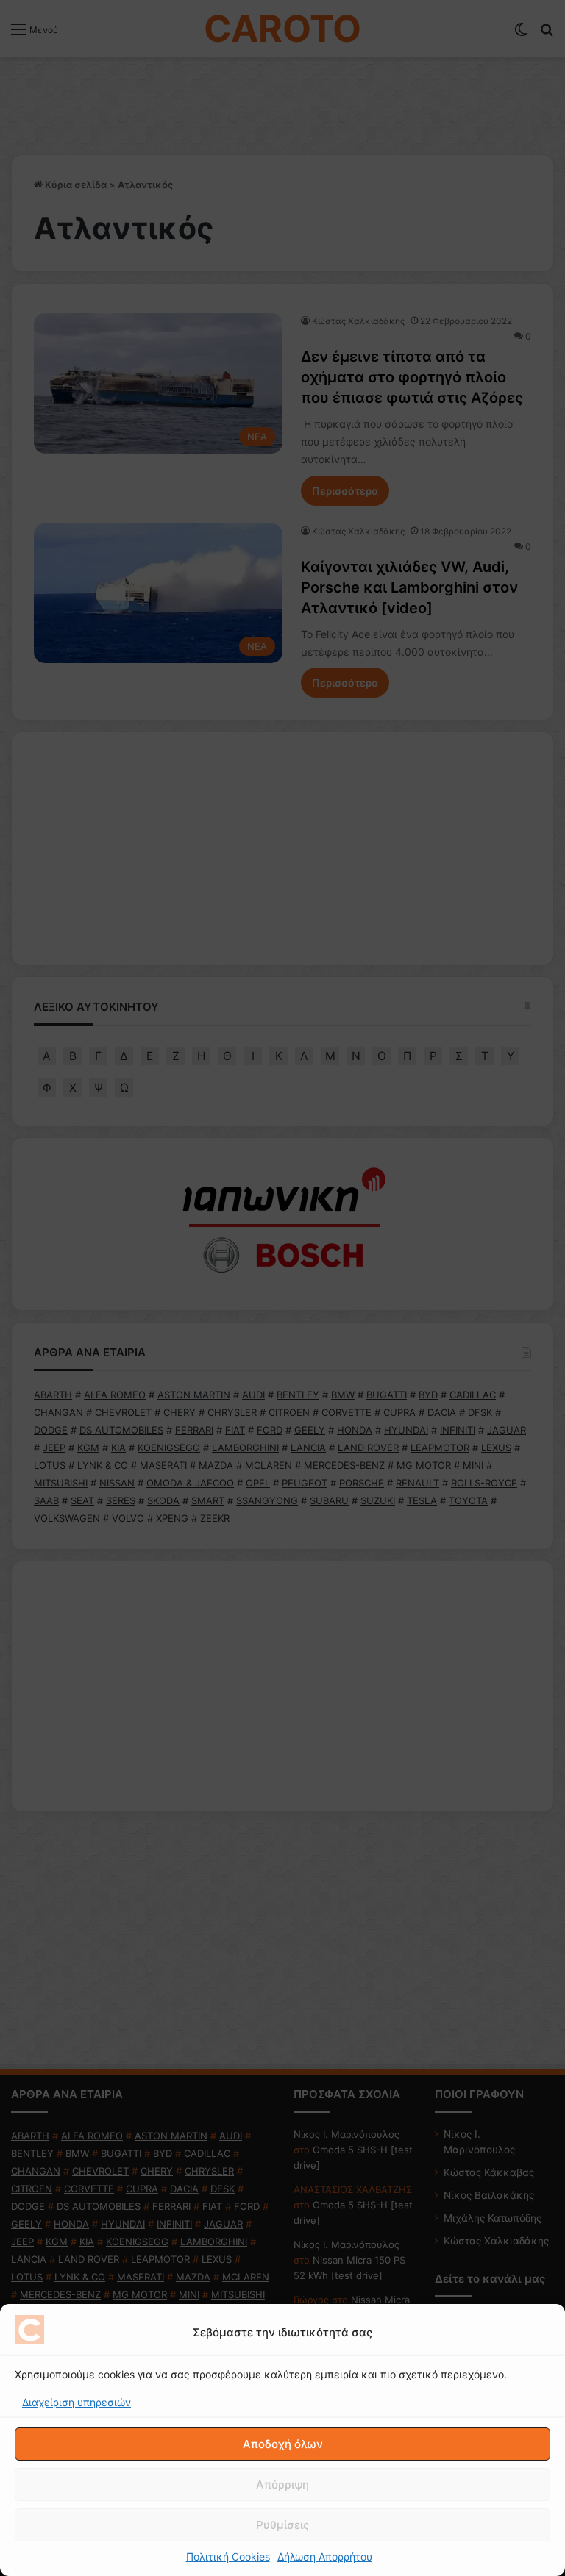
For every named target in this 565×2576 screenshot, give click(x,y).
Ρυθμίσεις (282, 2525)
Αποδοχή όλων (283, 2444)
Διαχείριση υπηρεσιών (77, 2402)
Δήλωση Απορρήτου (325, 2557)
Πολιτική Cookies (228, 2557)
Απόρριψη (282, 2484)
